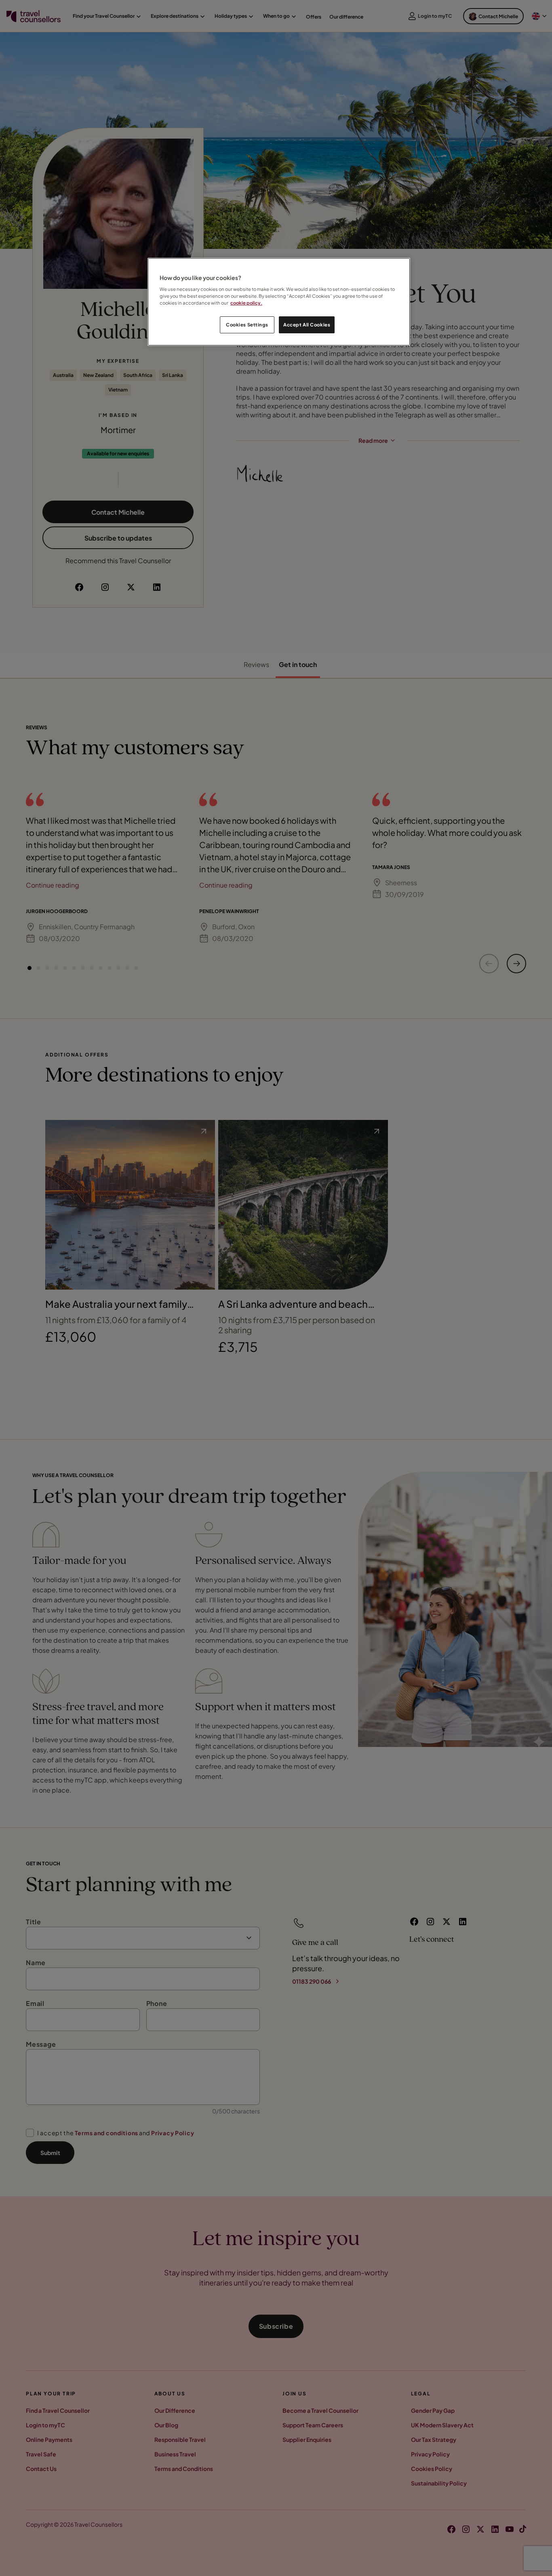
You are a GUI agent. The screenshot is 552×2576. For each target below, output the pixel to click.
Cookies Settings (247, 325)
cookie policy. (246, 303)
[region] (279, 302)
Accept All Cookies (307, 325)
